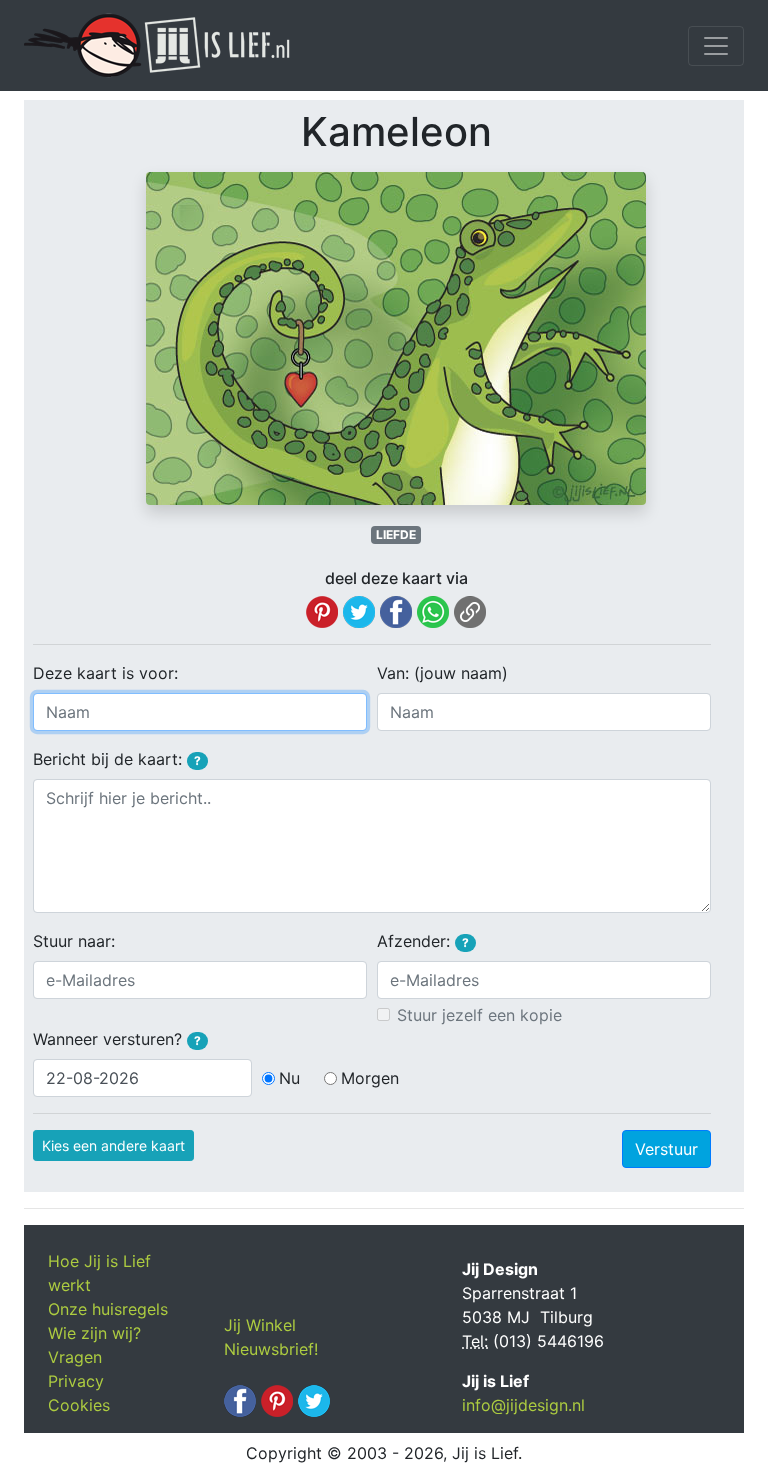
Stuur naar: (74, 941)
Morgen (370, 1078)
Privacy (76, 1381)
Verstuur (666, 1149)
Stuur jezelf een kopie (479, 1015)
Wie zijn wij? (94, 1333)
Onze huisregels (108, 1309)
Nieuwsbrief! (271, 1349)
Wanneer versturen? (117, 1039)
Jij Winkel (260, 1325)
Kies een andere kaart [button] (113, 1145)
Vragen (75, 1357)
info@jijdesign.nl (523, 1405)
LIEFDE (396, 534)
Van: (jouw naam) (442, 673)
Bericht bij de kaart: (117, 759)
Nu (289, 1078)
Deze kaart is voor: (105, 673)
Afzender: (423, 941)
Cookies (79, 1405)
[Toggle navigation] (716, 46)
